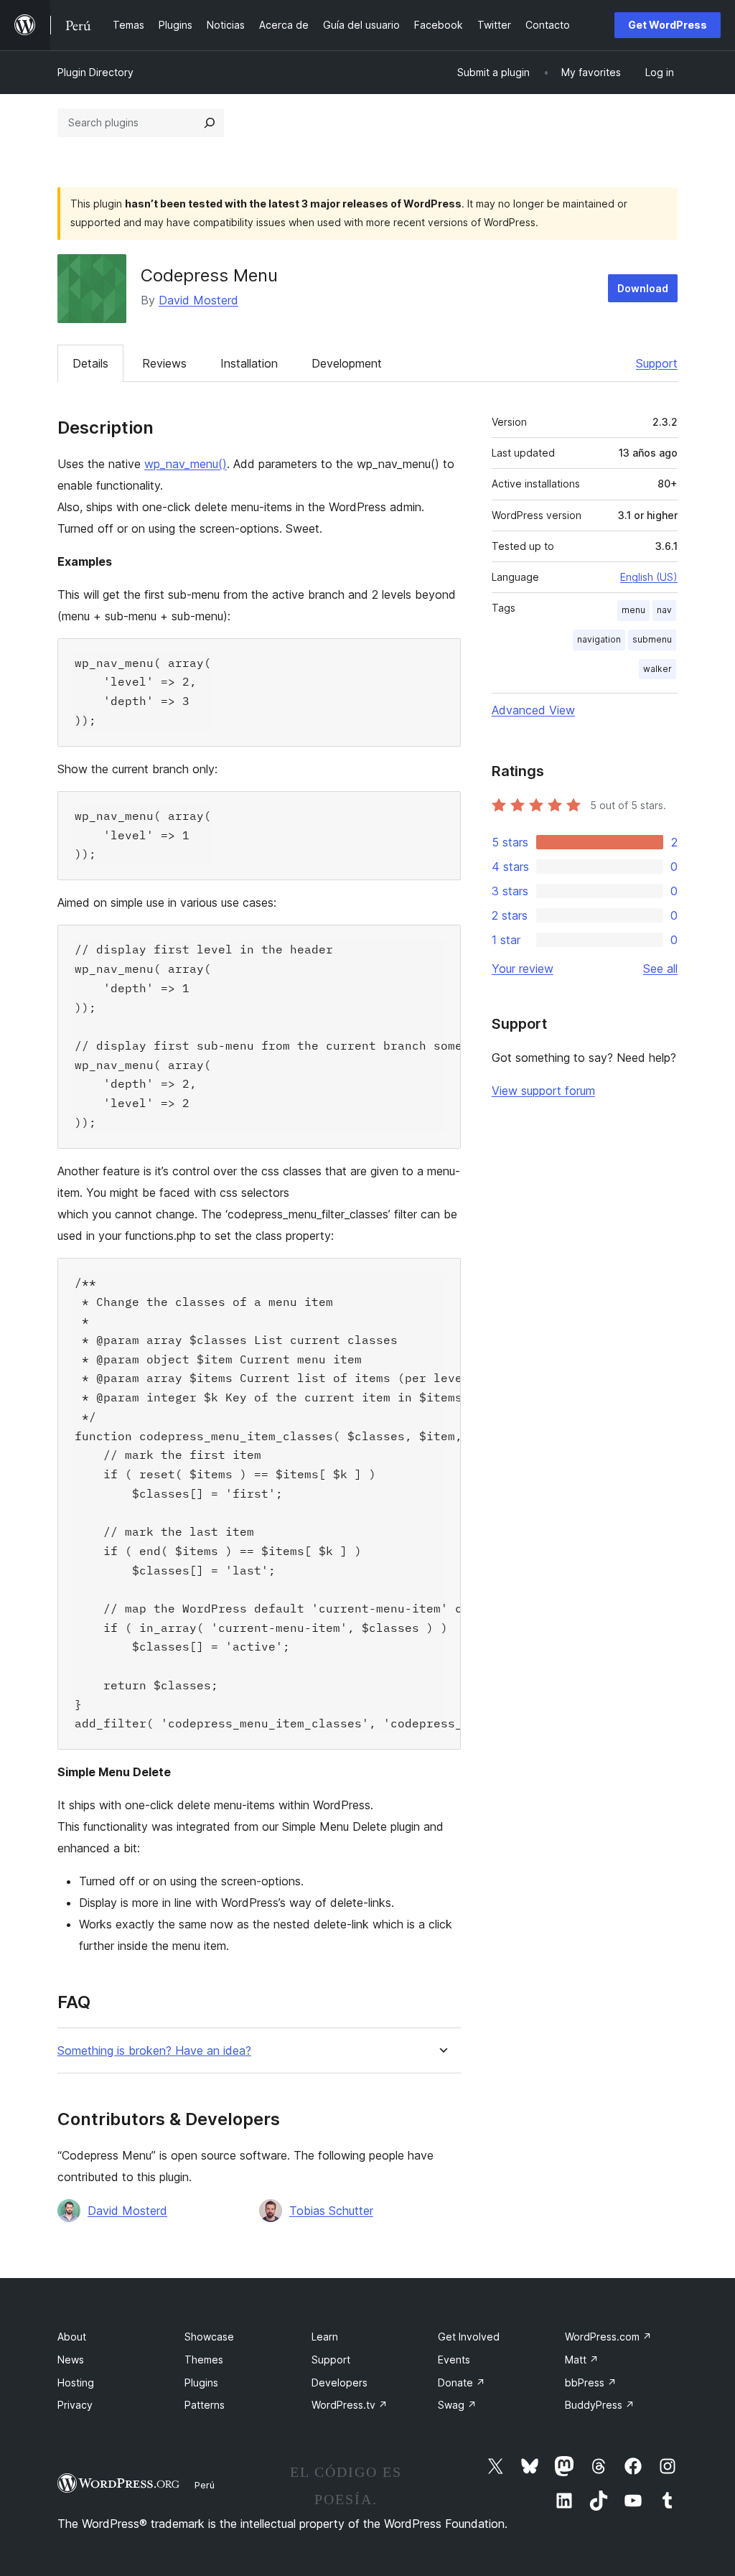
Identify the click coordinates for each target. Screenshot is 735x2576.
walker (657, 669)
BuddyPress (600, 2405)
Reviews (164, 363)
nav (664, 610)
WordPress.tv (350, 2405)
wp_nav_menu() (186, 464)
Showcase (209, 2337)
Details (90, 363)
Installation (249, 363)
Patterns (205, 2405)
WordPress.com (608, 2337)
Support (657, 363)
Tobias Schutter (331, 2211)
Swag (457, 2405)
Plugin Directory (95, 72)
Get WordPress (668, 25)
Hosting (76, 2383)
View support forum (543, 1091)
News (71, 2360)
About (72, 2337)
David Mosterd (198, 300)
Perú (205, 2485)
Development (347, 363)
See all (660, 969)
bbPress (591, 2383)
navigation (599, 639)
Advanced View (533, 710)
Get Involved (469, 2337)
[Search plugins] (210, 123)
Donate (462, 2383)
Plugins (201, 2383)
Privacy (75, 2405)
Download (643, 288)
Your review (523, 969)
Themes (204, 2360)
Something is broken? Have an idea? (154, 2051)
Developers (340, 2383)
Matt (582, 2360)
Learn (325, 2337)
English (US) (649, 577)
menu (633, 610)
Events (454, 2360)
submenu (652, 639)
